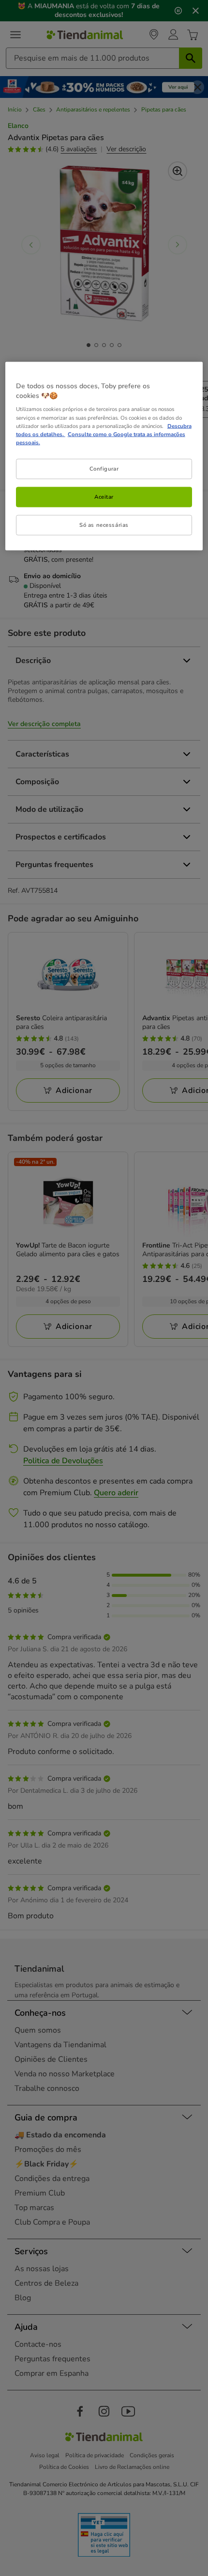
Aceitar (104, 496)
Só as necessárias (104, 524)
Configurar (104, 468)
